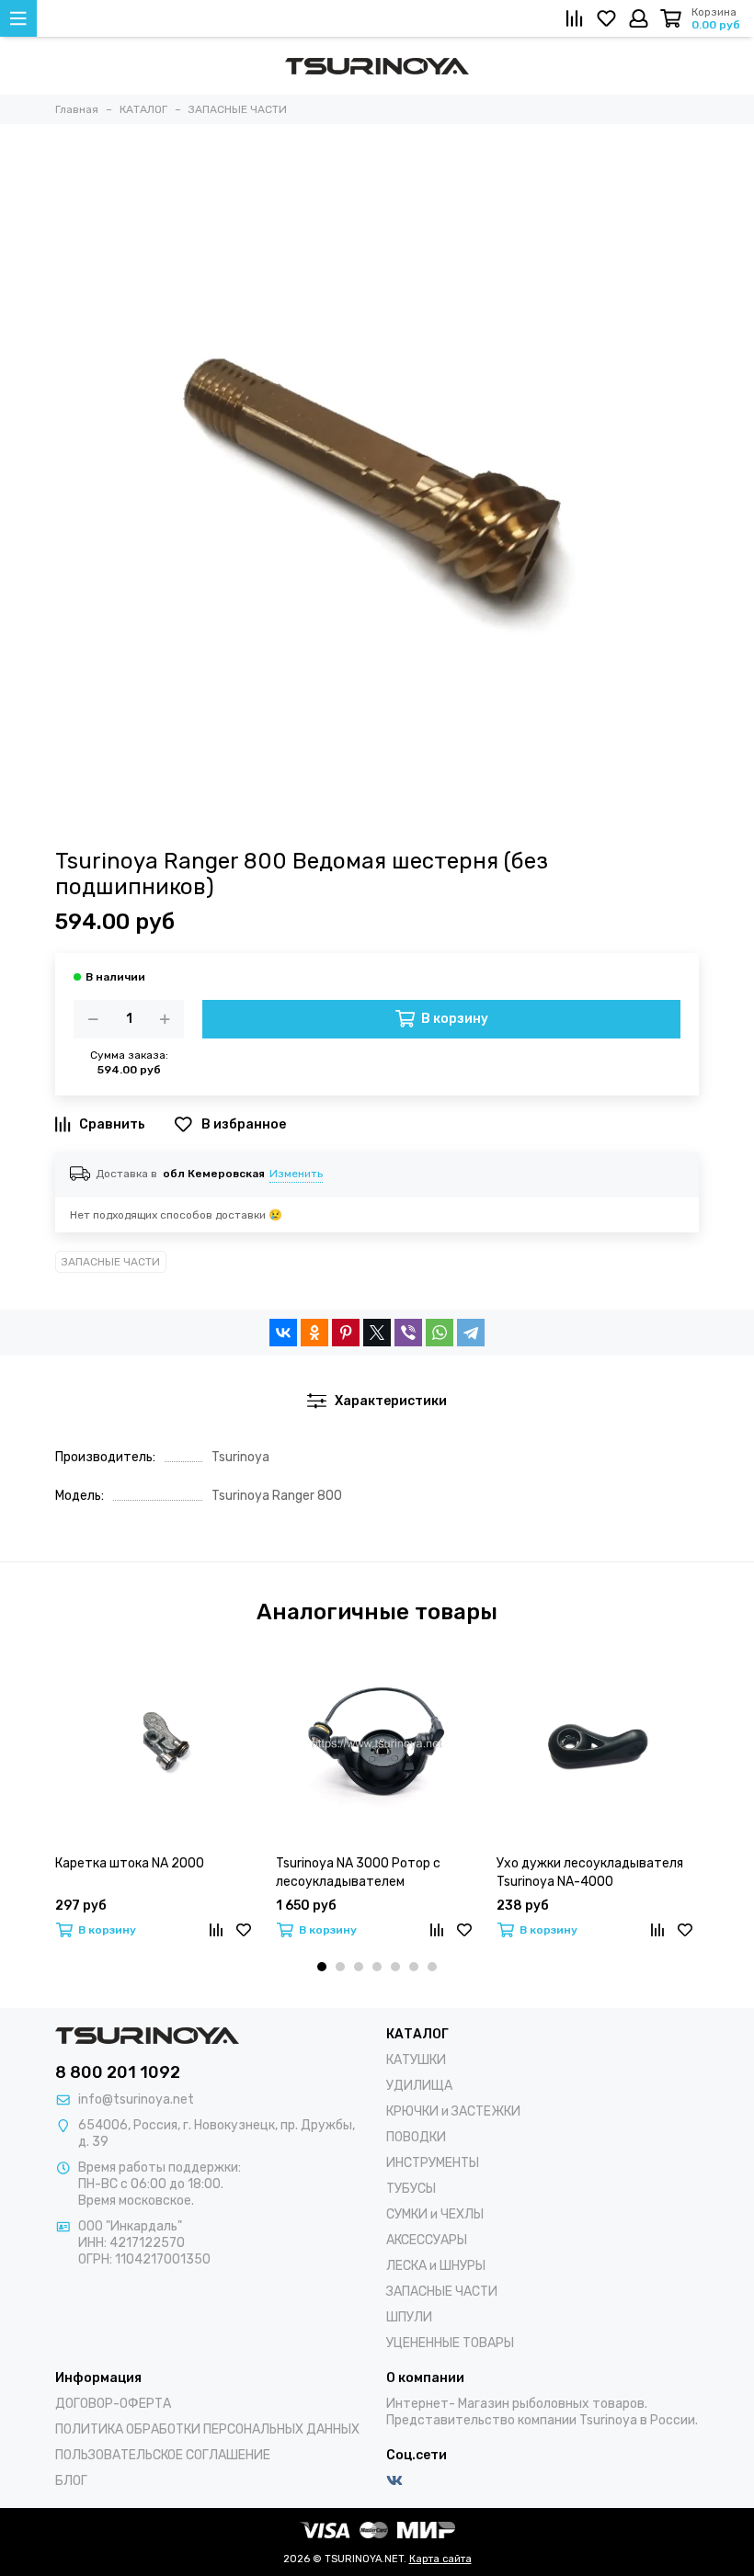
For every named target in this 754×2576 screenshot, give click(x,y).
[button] (322, 1967)
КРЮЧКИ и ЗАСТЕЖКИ (453, 2111)
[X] (377, 1333)
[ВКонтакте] (283, 1333)
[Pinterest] (346, 1333)
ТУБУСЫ (411, 2189)
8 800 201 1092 (118, 2072)
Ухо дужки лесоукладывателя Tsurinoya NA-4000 (590, 1872)
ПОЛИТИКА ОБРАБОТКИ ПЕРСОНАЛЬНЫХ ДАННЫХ (207, 2429)
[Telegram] (471, 1333)
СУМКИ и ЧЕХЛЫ (435, 2214)
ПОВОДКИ (416, 2137)
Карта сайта (440, 2559)
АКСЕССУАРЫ (427, 2240)
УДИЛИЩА (419, 2086)
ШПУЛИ (409, 2317)
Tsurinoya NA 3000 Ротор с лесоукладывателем (358, 1872)
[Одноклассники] (314, 1333)
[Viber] (408, 1333)
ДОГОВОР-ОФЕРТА (113, 2404)
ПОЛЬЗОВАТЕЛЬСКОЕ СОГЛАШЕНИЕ (163, 2455)
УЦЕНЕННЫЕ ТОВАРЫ (450, 2343)
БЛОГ (71, 2481)
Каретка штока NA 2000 (130, 1863)
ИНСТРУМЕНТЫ (433, 2163)
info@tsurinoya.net (136, 2099)
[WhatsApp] (440, 1333)
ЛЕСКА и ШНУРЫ (436, 2266)
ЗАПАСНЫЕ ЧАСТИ (111, 1262)
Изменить (296, 1174)
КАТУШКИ (416, 2060)
